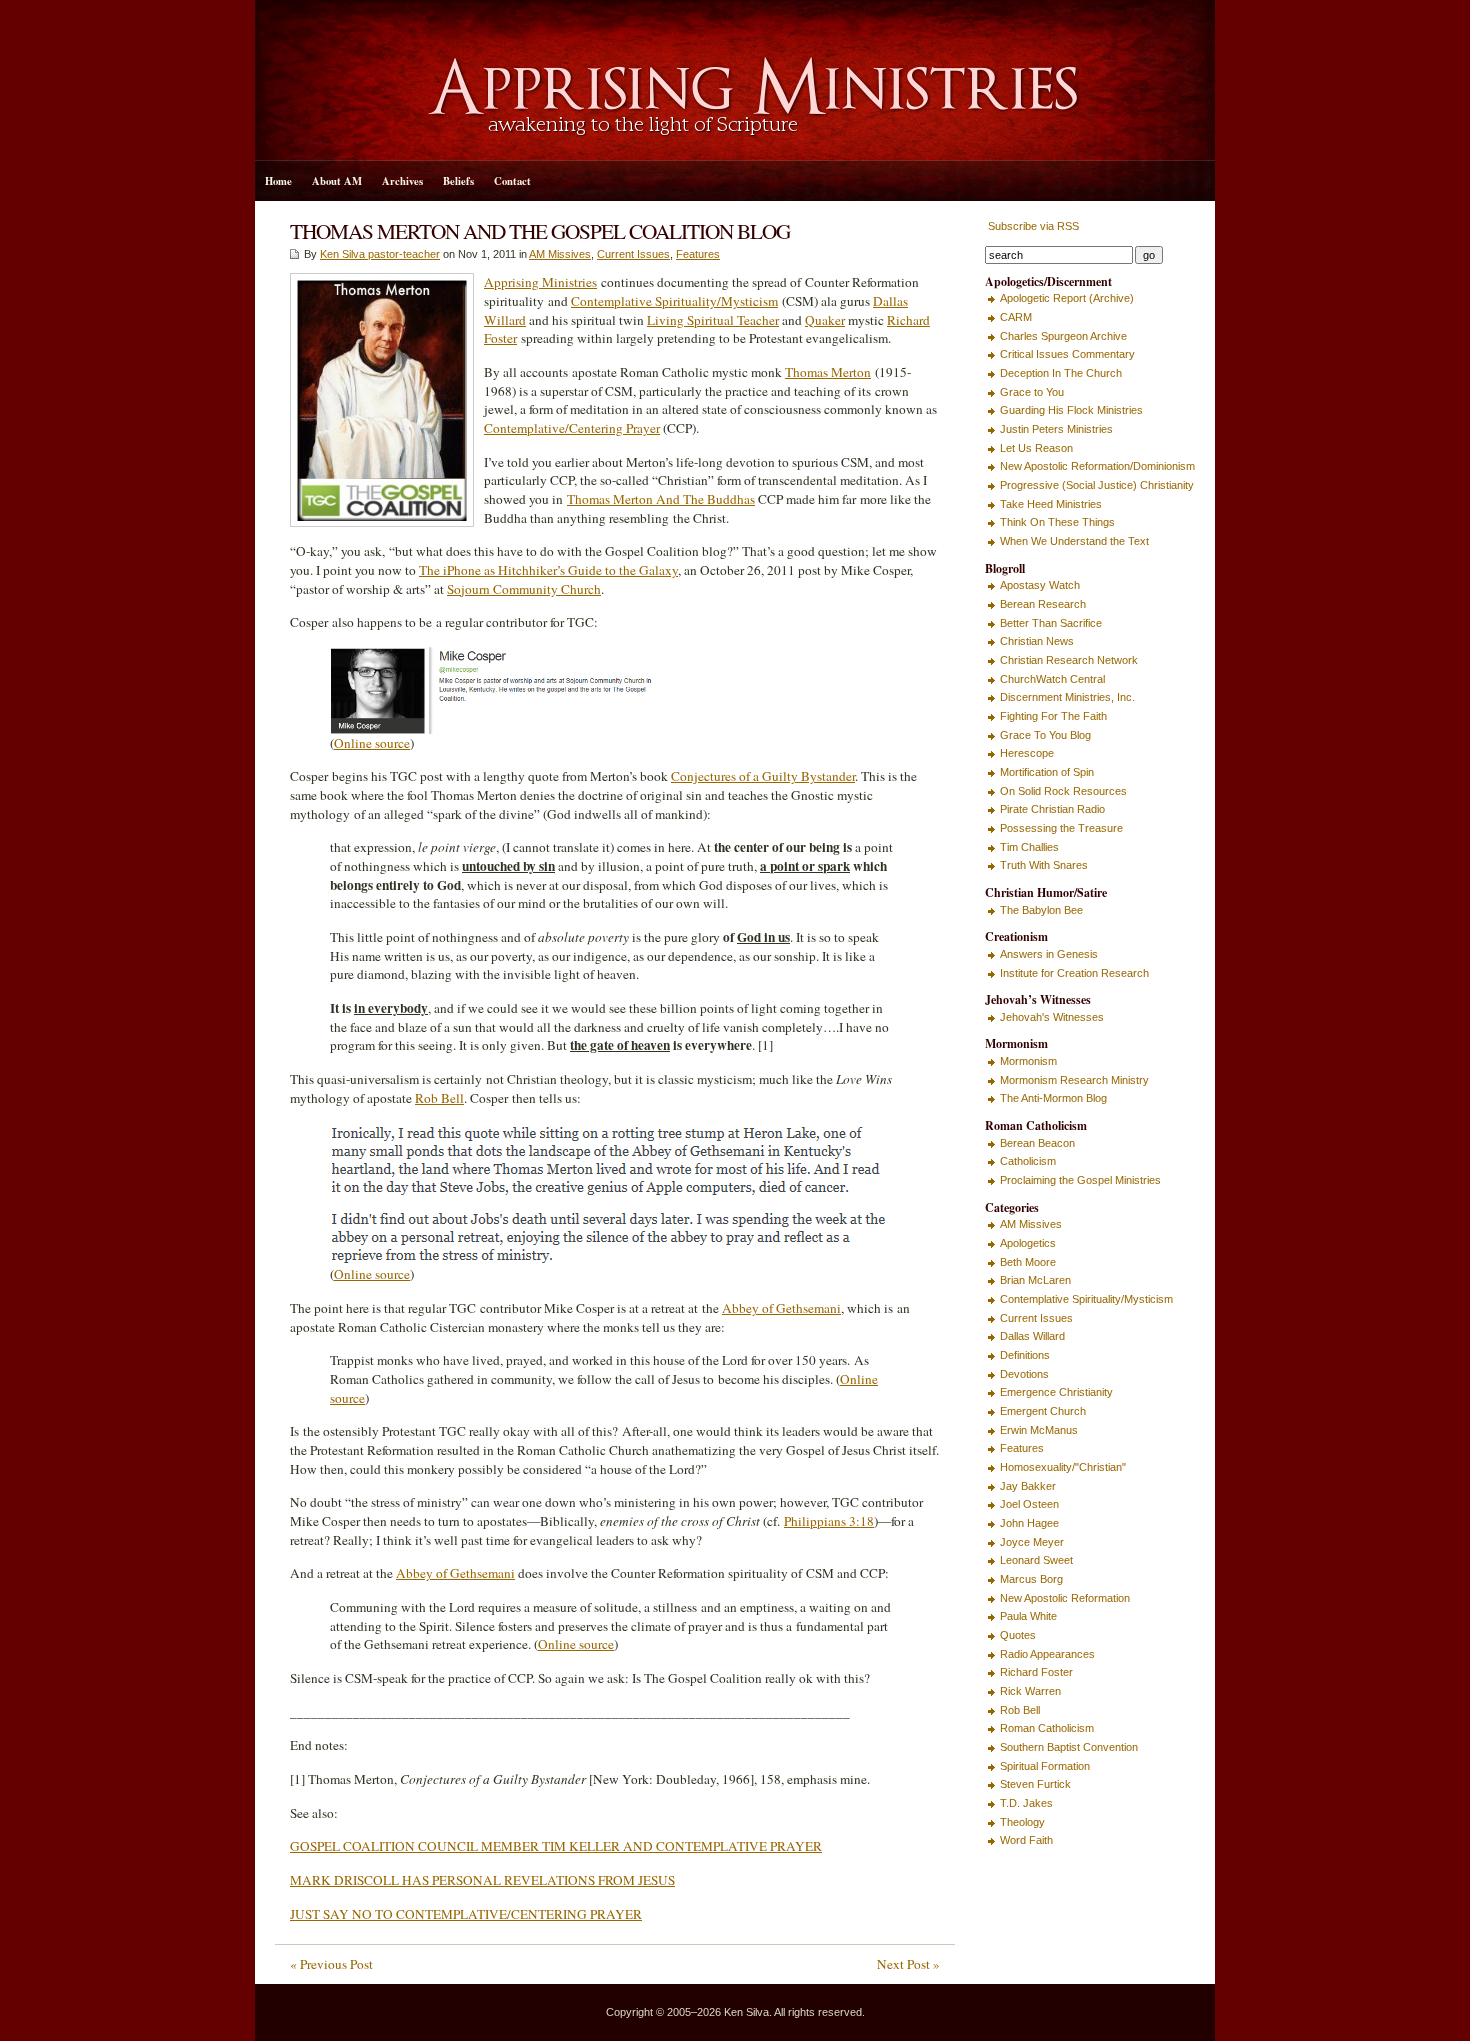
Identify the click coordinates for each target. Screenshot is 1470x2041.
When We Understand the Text (1074, 541)
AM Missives (560, 254)
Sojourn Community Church (524, 589)
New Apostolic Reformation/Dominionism (1097, 466)
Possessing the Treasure (1061, 828)
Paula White (1028, 1616)
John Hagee (1029, 1523)
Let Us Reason (1036, 448)
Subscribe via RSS (1032, 226)
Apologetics (1028, 1243)
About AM (337, 181)
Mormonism (1028, 1061)
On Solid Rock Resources (1063, 791)
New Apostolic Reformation (1065, 1598)
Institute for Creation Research (1074, 973)
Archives (402, 181)
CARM (1016, 317)
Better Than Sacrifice (1051, 623)
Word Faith (1026, 1840)
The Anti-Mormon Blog (1053, 1098)
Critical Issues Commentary (1067, 354)
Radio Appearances (1047, 1654)
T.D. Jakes (1026, 1803)
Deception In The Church (1061, 373)
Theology (1022, 1822)
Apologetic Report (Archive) (1067, 298)
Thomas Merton (828, 372)
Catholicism (1028, 1161)
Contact (512, 181)
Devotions (1024, 1374)
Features (698, 254)
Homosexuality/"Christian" (1063, 1467)
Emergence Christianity (1056, 1392)
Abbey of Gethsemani (781, 1308)
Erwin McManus (1039, 1430)
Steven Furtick (1035, 1784)
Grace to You (1032, 392)
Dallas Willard (1032, 1336)
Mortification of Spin (1047, 772)
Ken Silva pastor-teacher (380, 254)
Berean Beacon (1037, 1143)
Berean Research (1043, 604)
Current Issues (633, 254)
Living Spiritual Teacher (713, 320)
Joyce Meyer (1032, 1542)
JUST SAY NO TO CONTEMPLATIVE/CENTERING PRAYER (466, 1914)
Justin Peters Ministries (1056, 429)
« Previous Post (331, 1964)
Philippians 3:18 (829, 1521)
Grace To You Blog (1045, 735)
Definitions (1025, 1355)
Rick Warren (1030, 1691)
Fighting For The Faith (1053, 716)
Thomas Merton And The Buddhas (661, 499)
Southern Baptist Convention (1069, 1747)
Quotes (1018, 1635)
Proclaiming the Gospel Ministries (1080, 1180)
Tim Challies (1029, 847)
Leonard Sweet (1036, 1560)
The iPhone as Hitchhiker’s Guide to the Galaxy (548, 570)
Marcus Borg (1031, 1579)
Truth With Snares (1044, 865)
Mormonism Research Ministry (1074, 1080)
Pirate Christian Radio (1052, 809)
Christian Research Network (1069, 660)
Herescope (1027, 753)
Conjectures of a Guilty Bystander (763, 776)
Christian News (1037, 641)
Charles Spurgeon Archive (1063, 336)
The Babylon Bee (1041, 910)
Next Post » (908, 1964)
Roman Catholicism (1047, 1728)
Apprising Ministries (540, 282)
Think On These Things (1057, 522)
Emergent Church (1043, 1411)
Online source (372, 743)
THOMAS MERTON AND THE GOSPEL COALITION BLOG (540, 230)
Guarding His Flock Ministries (1071, 410)
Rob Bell (439, 1098)
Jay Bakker (1028, 1486)
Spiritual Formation (1045, 1766)
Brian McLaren (1035, 1280)
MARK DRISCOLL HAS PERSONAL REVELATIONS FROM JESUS (482, 1880)
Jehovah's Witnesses (1052, 1017)
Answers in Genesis (1049, 954)
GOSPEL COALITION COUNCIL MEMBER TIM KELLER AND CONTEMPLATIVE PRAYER (556, 1846)
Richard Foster (1036, 1672)
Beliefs (458, 181)
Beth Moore (1028, 1262)
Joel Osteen (1029, 1504)
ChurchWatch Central (1052, 679)
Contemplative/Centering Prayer (572, 428)
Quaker (825, 320)
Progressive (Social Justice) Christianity (1097, 485)
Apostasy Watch (1040, 585)
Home (278, 181)
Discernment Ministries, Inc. (1067, 697)
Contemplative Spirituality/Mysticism (674, 301)
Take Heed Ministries (1051, 504)
